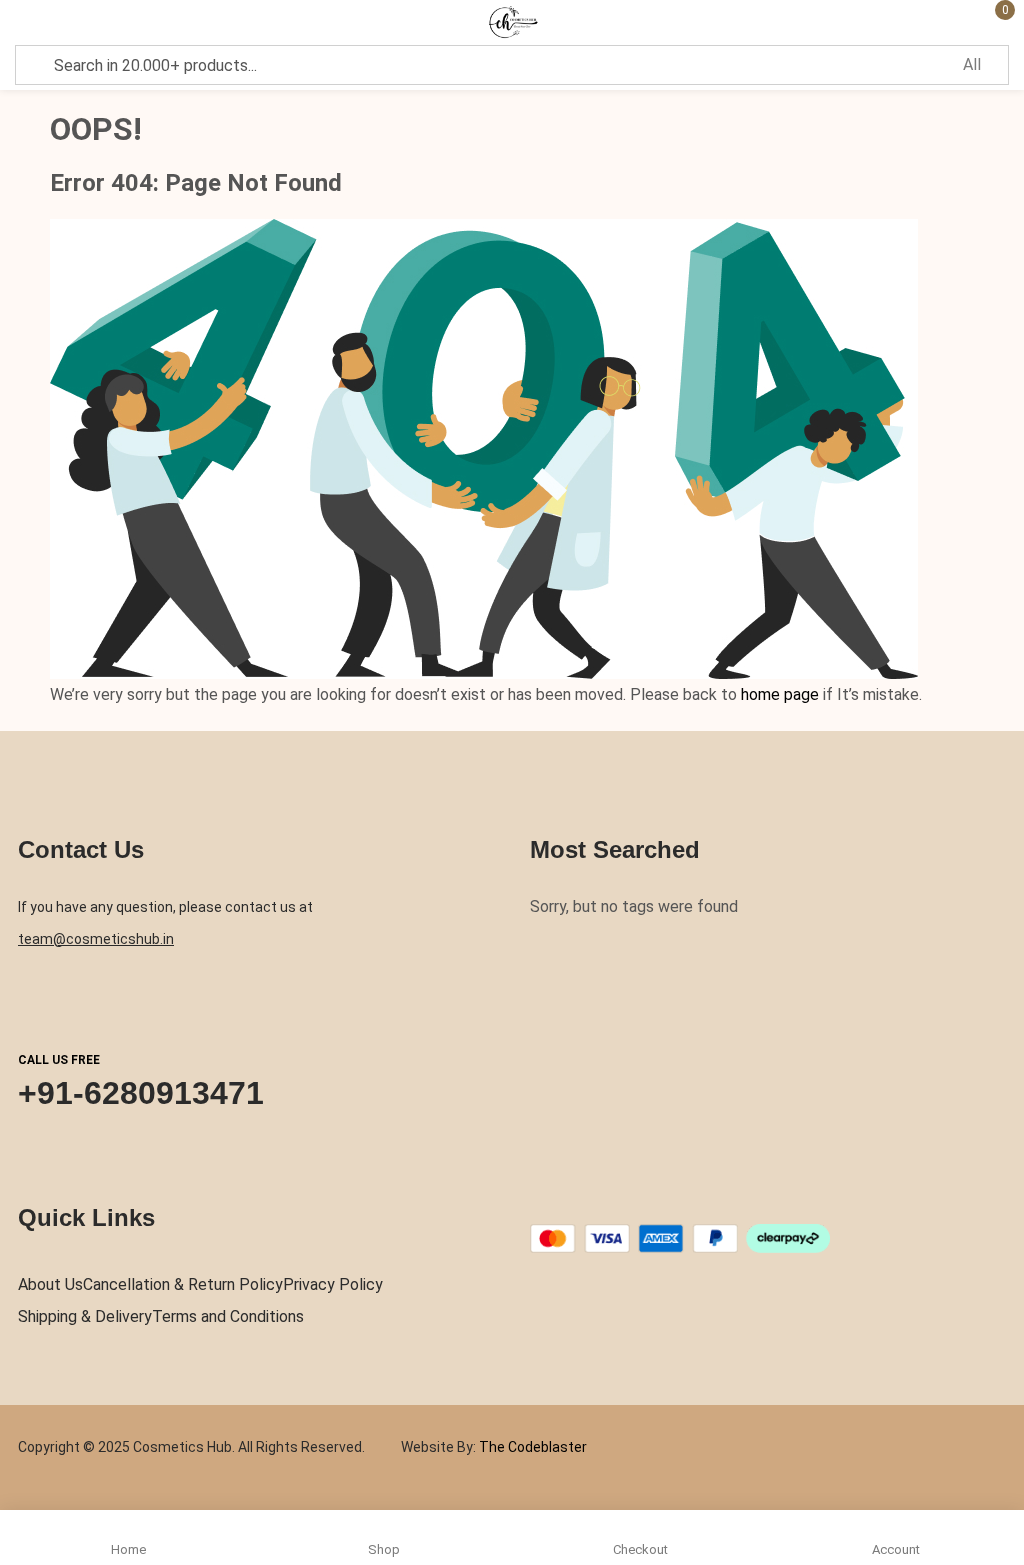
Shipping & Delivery (85, 1316)
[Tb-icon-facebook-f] (537, 1200)
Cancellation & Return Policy (183, 1284)
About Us (50, 1284)
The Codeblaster (531, 1447)
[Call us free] (37, 1001)
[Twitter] (576, 1200)
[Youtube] (654, 1200)
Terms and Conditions (228, 1316)
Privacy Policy (333, 1284)
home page (780, 694)
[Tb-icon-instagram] (615, 1200)
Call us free (59, 1060)
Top (1002, 1442)
